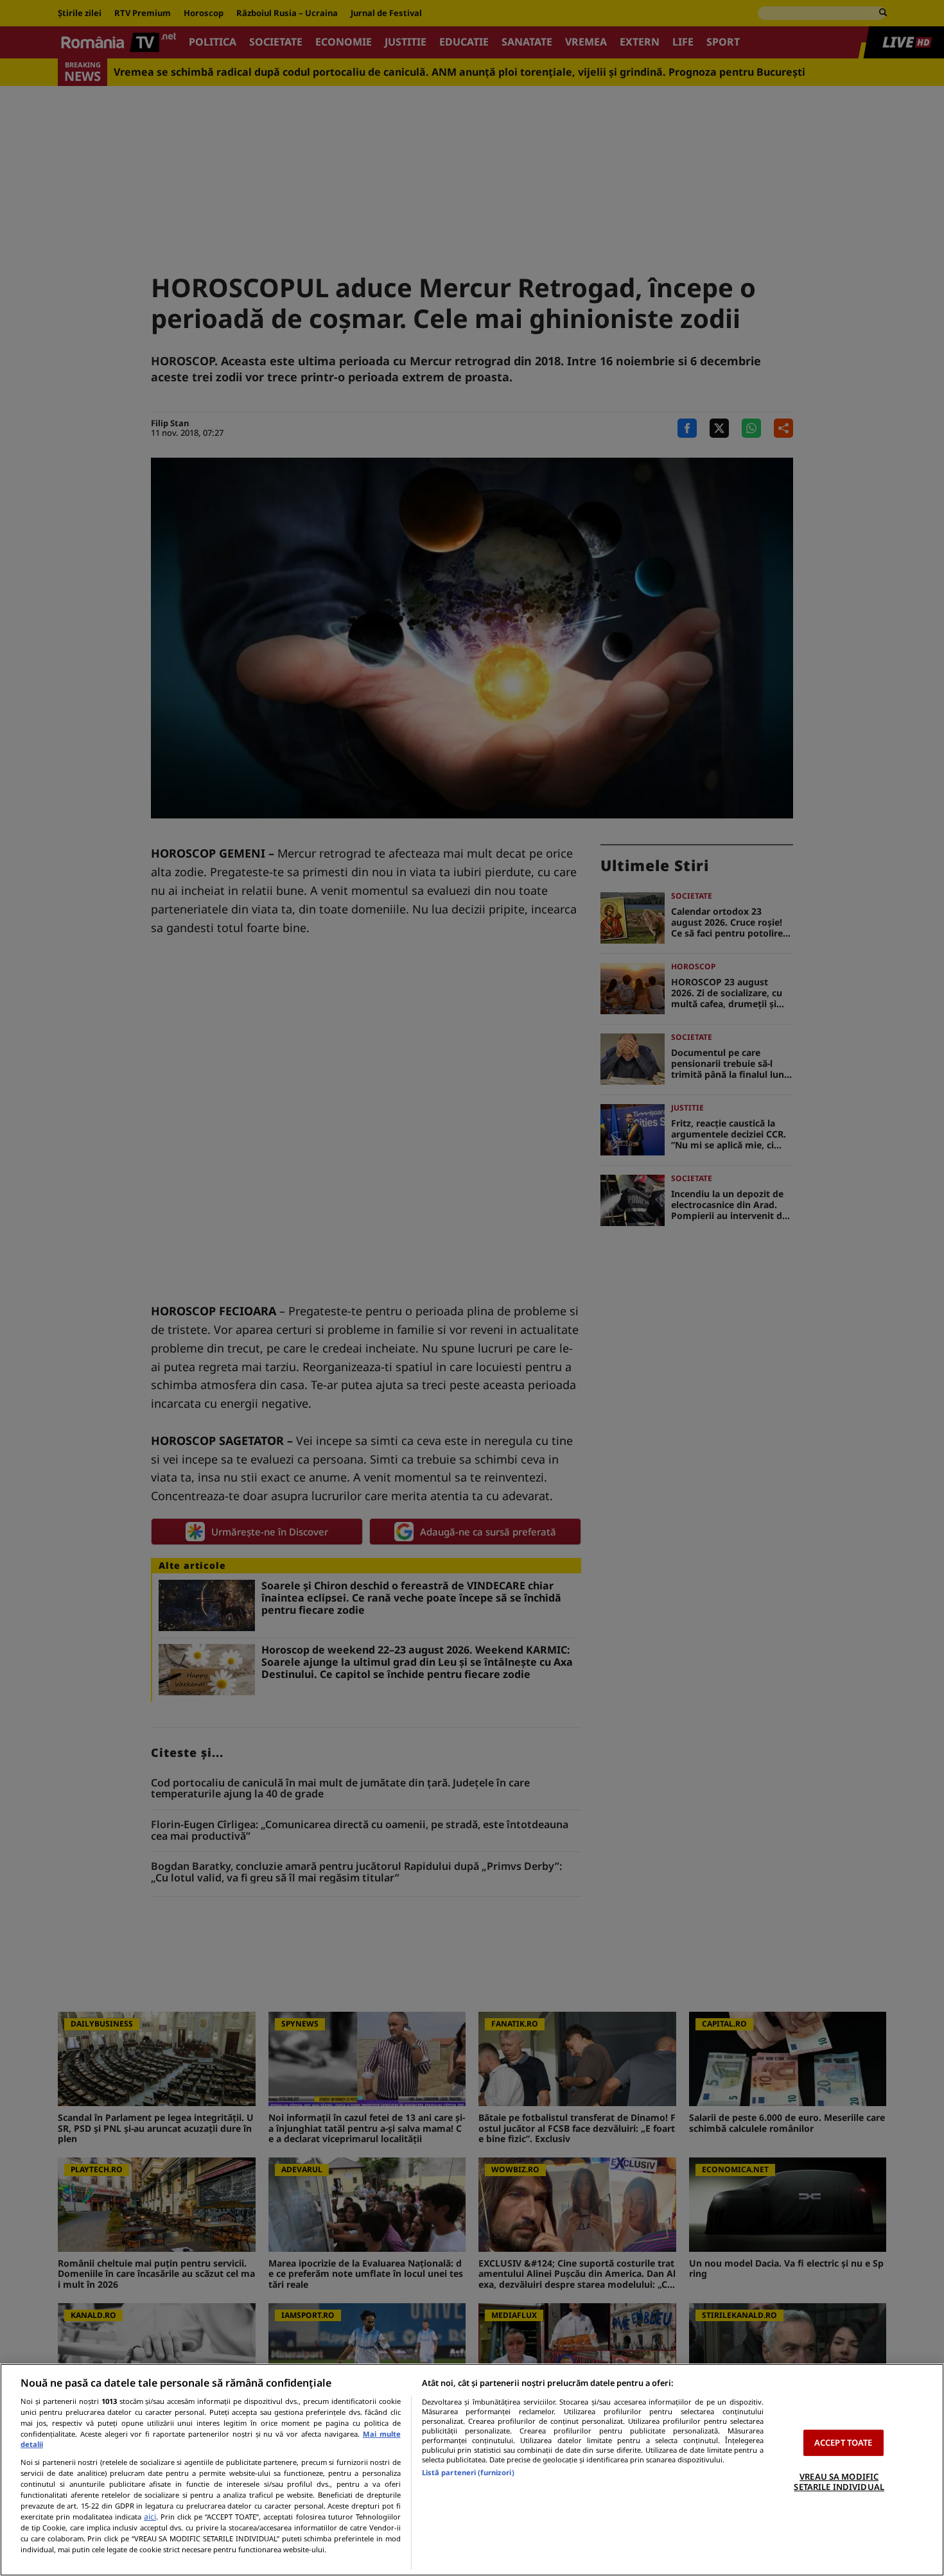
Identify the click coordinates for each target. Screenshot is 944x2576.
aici (150, 2517)
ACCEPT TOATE (843, 2442)
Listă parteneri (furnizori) (468, 2472)
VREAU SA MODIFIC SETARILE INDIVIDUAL (839, 2482)
